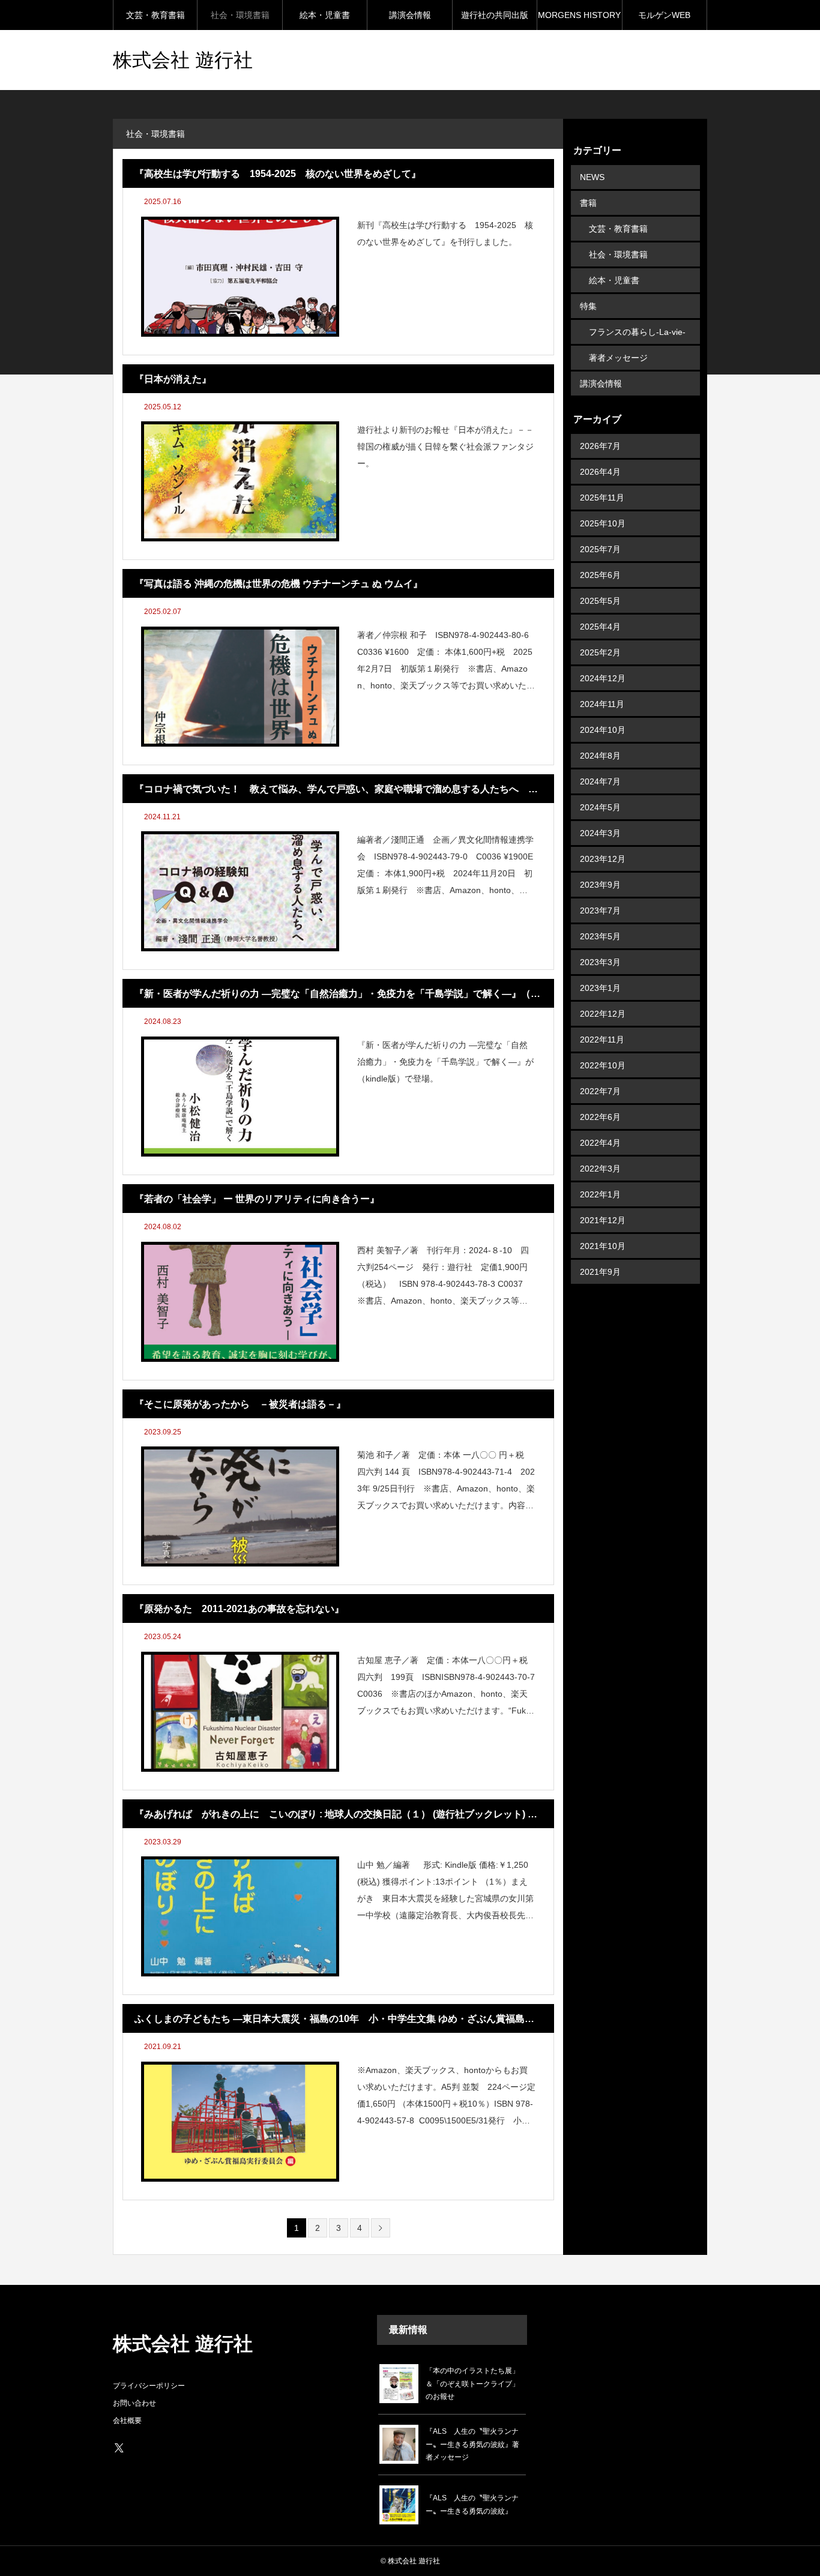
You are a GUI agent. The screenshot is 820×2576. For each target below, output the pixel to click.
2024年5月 (600, 807)
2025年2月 (600, 652)
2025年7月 (600, 549)
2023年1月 (600, 988)
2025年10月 (603, 523)
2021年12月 (603, 1220)
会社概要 (127, 2421)
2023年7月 (600, 910)
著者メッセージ (618, 358)
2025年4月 (600, 627)
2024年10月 (603, 730)
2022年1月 (600, 1194)
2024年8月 (600, 756)
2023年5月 (600, 936)
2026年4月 (600, 472)
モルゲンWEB (664, 15)
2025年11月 (602, 498)
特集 (588, 306)
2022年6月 (600, 1117)
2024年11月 (602, 704)
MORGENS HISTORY (579, 15)
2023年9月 (600, 885)
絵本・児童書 (325, 15)
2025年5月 (600, 601)
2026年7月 (600, 446)
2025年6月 (600, 575)
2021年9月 (600, 1272)
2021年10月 (603, 1246)
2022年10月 (603, 1065)
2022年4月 (600, 1143)
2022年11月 (602, 1040)
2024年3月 (600, 833)
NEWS (592, 177)
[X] (119, 2448)
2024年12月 (603, 678)
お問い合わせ (134, 2403)
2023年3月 (600, 962)
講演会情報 (410, 15)
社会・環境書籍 (240, 15)
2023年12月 (603, 859)
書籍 (588, 203)
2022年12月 (603, 1014)
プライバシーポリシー (149, 2386)
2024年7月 (600, 781)
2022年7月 (600, 1091)
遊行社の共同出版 (495, 15)
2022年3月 (600, 1169)
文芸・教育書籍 (155, 15)
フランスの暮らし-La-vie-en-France (637, 336)
